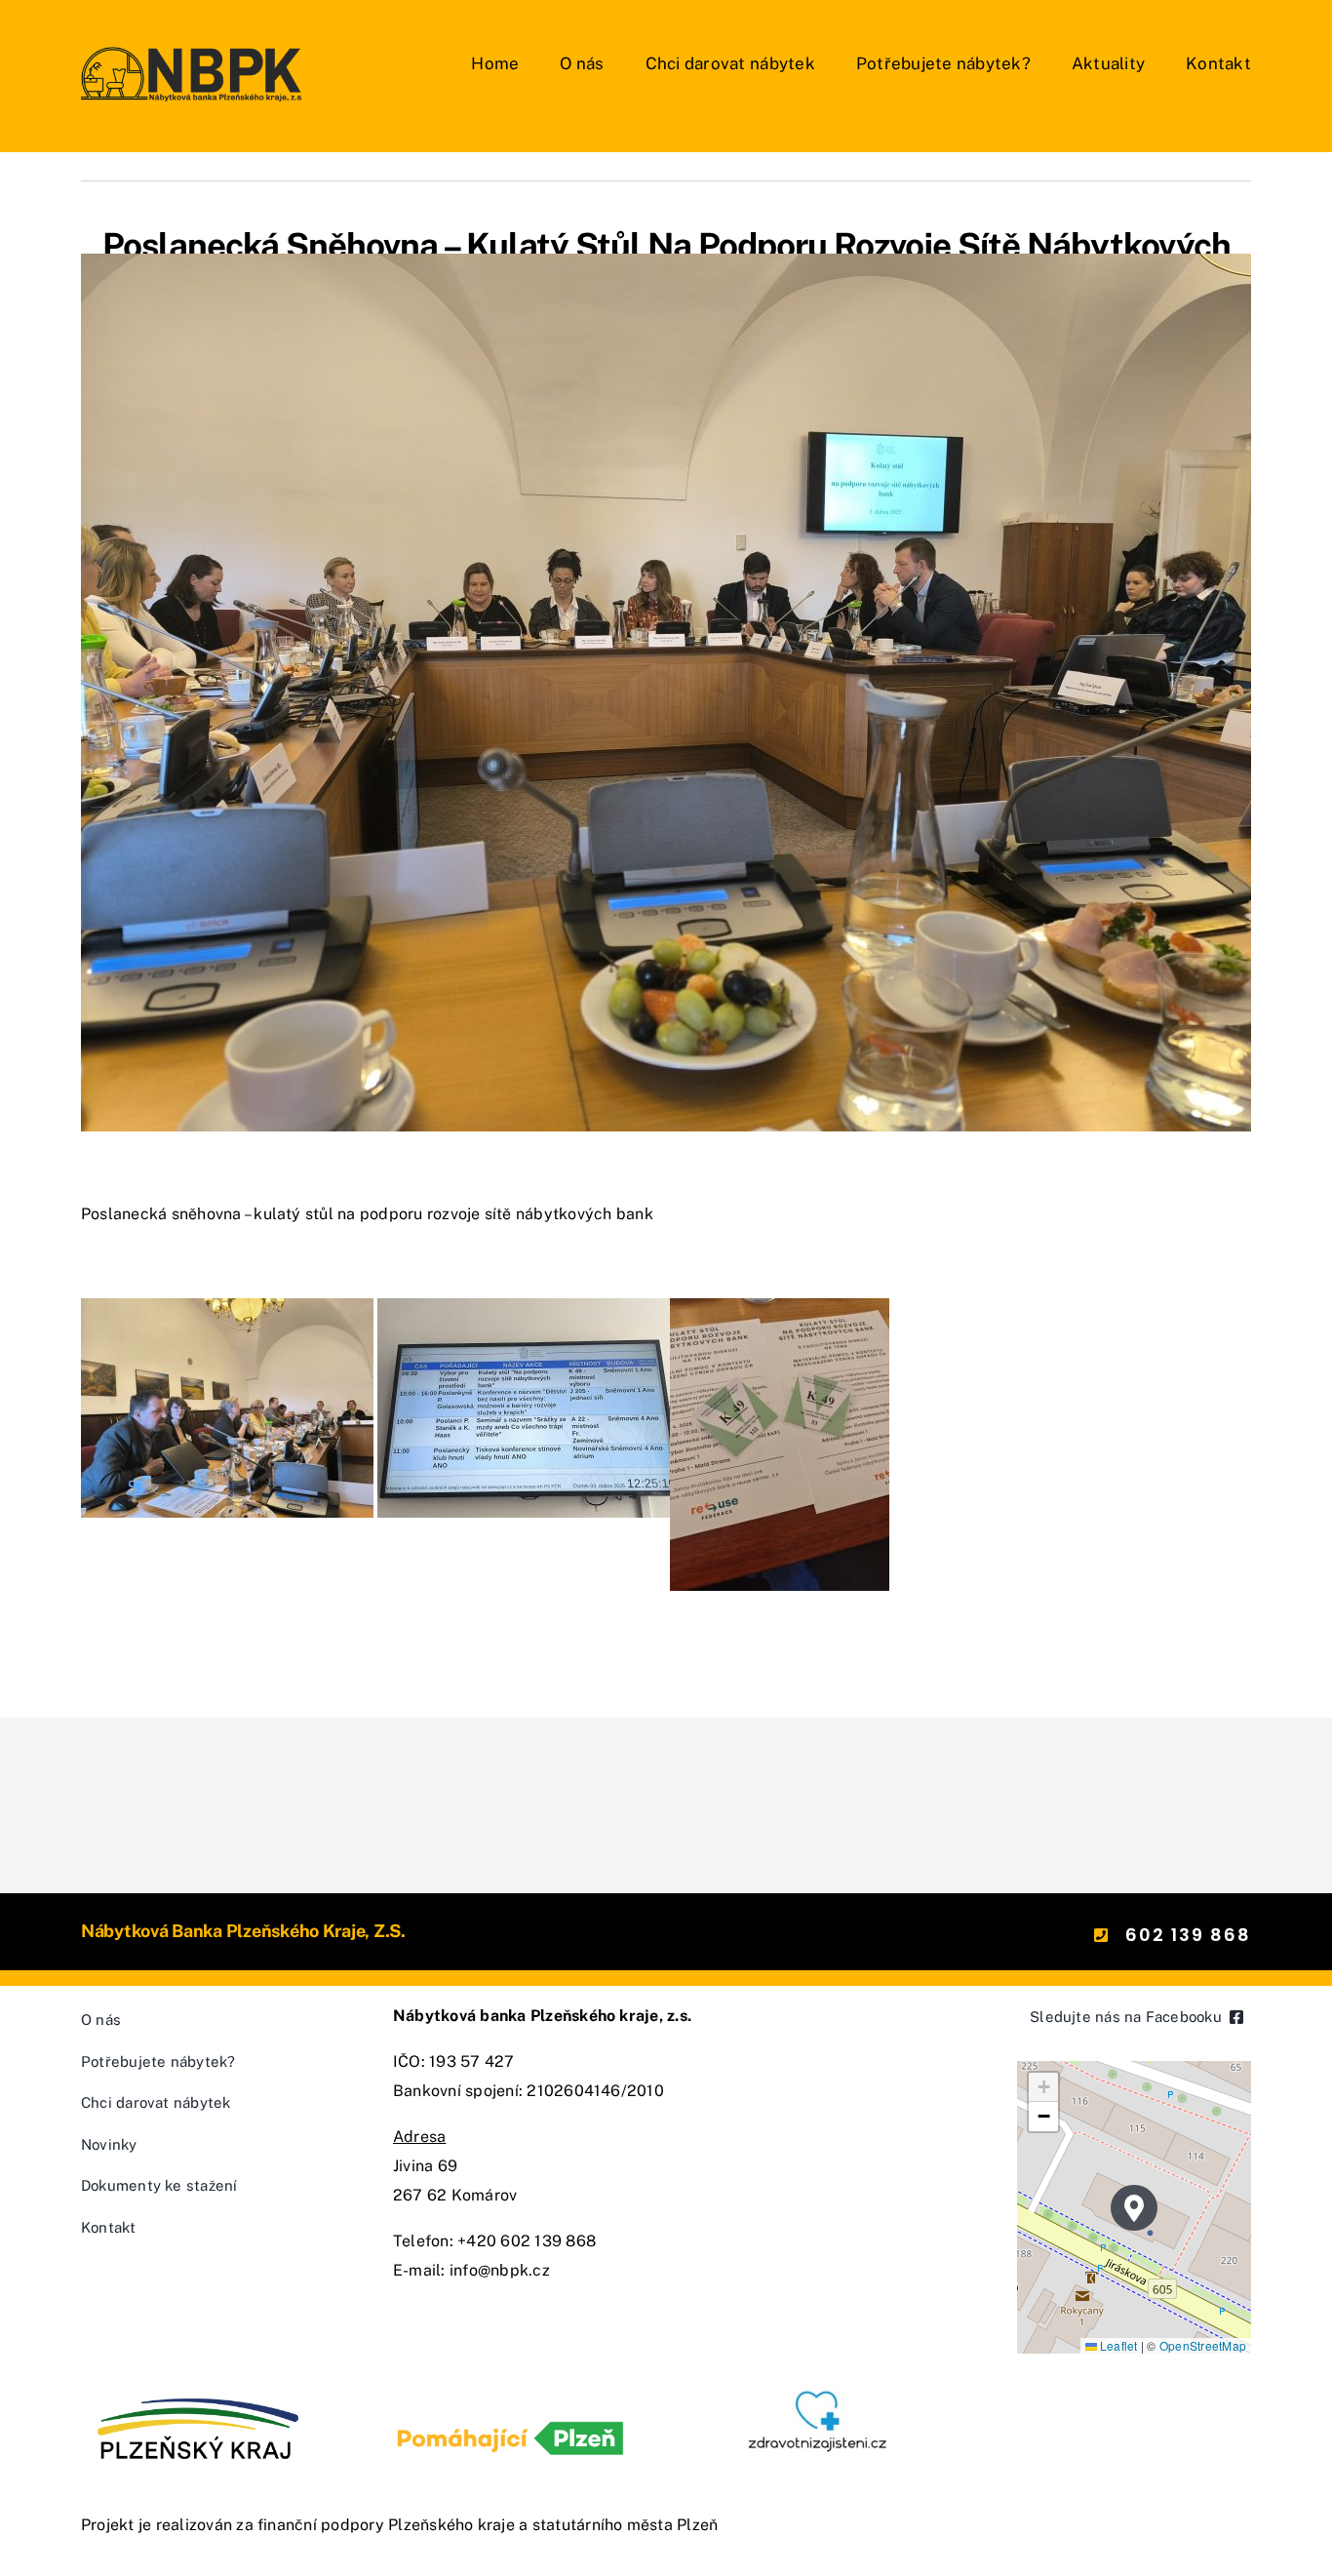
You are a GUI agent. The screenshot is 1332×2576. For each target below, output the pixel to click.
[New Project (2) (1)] (194, 46)
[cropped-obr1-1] (822, 2389)
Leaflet (1117, 2345)
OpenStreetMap (1203, 2345)
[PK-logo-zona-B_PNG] (198, 2389)
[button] (1134, 2208)
